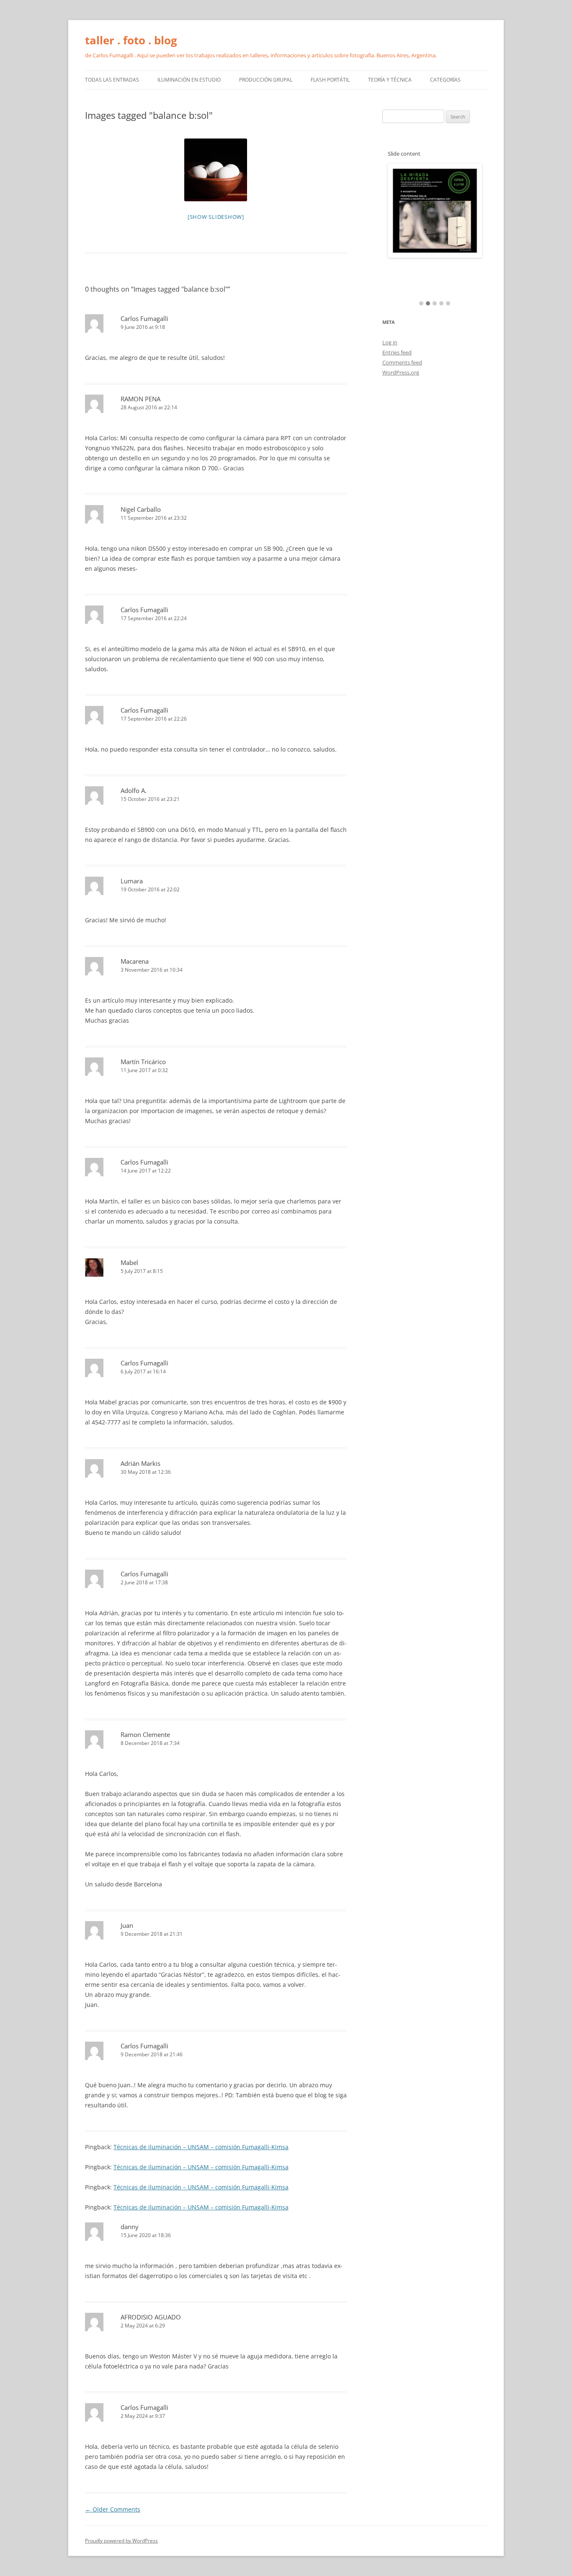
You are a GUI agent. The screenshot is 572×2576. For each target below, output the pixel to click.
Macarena (135, 961)
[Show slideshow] (216, 217)
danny (130, 2227)
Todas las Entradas (112, 80)
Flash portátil (330, 80)
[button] (421, 304)
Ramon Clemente (145, 1734)
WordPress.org (401, 372)
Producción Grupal (266, 80)
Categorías (445, 80)
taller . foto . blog (131, 40)
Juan (127, 1925)
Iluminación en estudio (189, 80)
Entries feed (397, 352)
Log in (390, 342)
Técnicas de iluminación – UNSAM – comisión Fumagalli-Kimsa (201, 2147)
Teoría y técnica (390, 80)
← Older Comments (113, 2509)
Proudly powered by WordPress (121, 2541)
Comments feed (402, 362)
